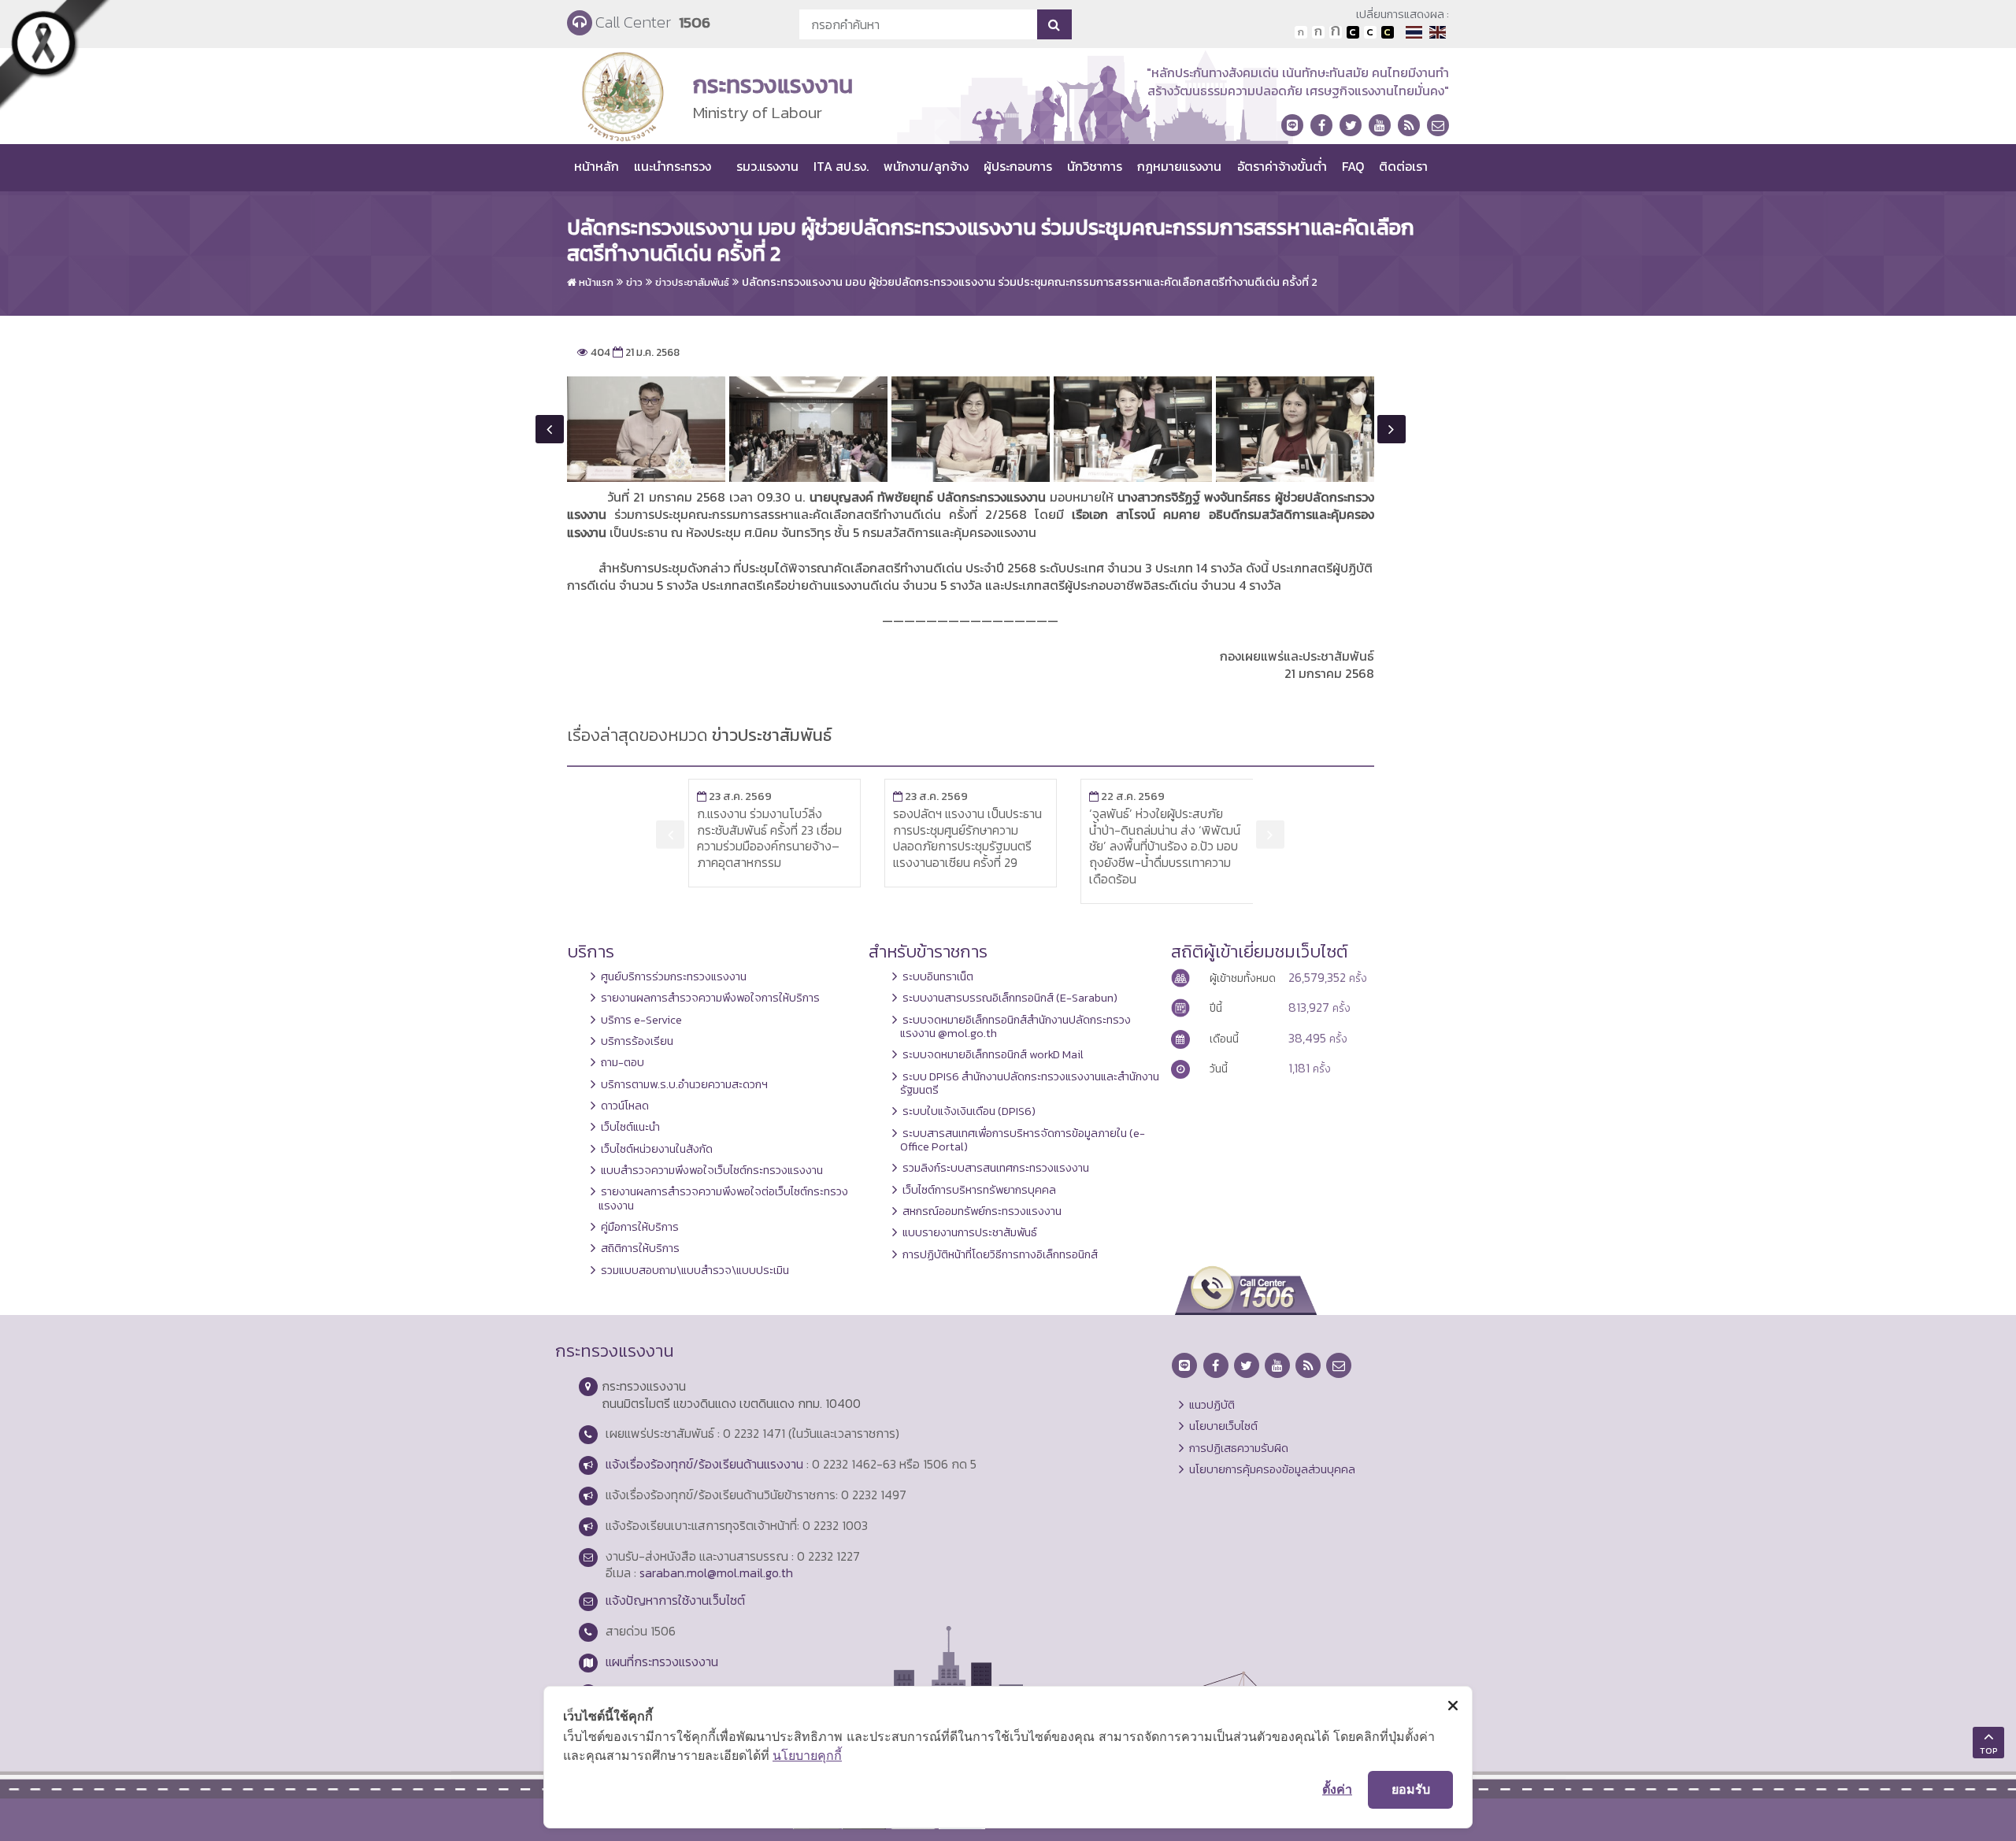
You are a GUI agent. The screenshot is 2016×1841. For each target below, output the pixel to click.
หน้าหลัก (597, 166)
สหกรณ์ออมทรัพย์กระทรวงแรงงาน (982, 1211)
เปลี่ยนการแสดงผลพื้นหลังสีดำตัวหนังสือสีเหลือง (1388, 32)
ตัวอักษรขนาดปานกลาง (1318, 32)
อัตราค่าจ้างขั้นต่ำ (1282, 166)
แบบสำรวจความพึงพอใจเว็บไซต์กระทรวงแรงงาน (712, 1170)
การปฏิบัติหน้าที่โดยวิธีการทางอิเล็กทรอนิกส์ (1000, 1254)
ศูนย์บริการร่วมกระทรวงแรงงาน (674, 976)
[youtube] (1380, 125)
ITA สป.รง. (841, 166)
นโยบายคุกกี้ (807, 1755)
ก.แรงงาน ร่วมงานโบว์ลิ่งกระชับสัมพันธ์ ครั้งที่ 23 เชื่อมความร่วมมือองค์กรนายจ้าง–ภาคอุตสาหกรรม (769, 838)
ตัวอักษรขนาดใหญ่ (1336, 32)
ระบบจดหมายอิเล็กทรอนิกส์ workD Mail (993, 1054)
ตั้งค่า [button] (1337, 1789)
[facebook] (1321, 125)
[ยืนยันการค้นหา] (1054, 24)
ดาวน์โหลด (625, 1106)
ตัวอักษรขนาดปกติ (1301, 32)
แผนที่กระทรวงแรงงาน (662, 1661)
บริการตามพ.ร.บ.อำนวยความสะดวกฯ (684, 1084)
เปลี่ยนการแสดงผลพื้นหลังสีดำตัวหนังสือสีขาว (1353, 32)
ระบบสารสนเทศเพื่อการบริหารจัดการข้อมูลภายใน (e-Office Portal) (1023, 1140)
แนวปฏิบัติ (1212, 1405)
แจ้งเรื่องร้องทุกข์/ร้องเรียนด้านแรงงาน (704, 1464)
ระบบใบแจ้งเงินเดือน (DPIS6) (969, 1111)
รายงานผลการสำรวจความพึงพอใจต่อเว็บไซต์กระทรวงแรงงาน (723, 1198)
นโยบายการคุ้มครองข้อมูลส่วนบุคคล (1272, 1469)
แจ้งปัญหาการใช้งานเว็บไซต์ (675, 1600)
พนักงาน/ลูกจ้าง (926, 166)
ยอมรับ (1411, 1789)
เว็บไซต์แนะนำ (630, 1127)
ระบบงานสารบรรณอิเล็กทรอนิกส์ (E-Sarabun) (1010, 998)
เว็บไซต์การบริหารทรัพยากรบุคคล (979, 1190)
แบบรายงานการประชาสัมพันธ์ (970, 1232)
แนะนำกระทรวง (673, 166)
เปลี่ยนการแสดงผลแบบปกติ (1370, 32)
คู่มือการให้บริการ (640, 1227)
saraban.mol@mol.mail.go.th (716, 1572)
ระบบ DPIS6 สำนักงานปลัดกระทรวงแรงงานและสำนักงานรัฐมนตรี (1030, 1083)
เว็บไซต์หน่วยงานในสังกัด (657, 1149)
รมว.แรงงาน (767, 166)
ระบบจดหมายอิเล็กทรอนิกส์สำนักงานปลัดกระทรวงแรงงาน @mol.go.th (1015, 1026)
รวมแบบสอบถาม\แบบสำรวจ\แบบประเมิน (695, 1270)
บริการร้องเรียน (637, 1041)
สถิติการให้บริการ (640, 1248)
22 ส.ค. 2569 (1127, 796)
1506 (695, 22)
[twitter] (1351, 125)
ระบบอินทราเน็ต (938, 976)
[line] (1292, 125)
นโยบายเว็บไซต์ (1223, 1426)
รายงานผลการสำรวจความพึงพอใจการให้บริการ (710, 998)
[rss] (1409, 125)
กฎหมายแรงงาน (1179, 166)
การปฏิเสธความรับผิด (1239, 1448)
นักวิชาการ (1095, 166)
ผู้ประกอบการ (1018, 166)
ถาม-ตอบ (623, 1062)
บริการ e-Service (641, 1020)
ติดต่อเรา (1403, 166)
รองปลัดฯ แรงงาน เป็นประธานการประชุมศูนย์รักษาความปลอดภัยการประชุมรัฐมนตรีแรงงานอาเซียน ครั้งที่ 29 (967, 838)
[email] (1438, 125)
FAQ (1353, 166)
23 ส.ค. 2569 (734, 796)
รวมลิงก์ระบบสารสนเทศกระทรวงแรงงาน (996, 1168)
